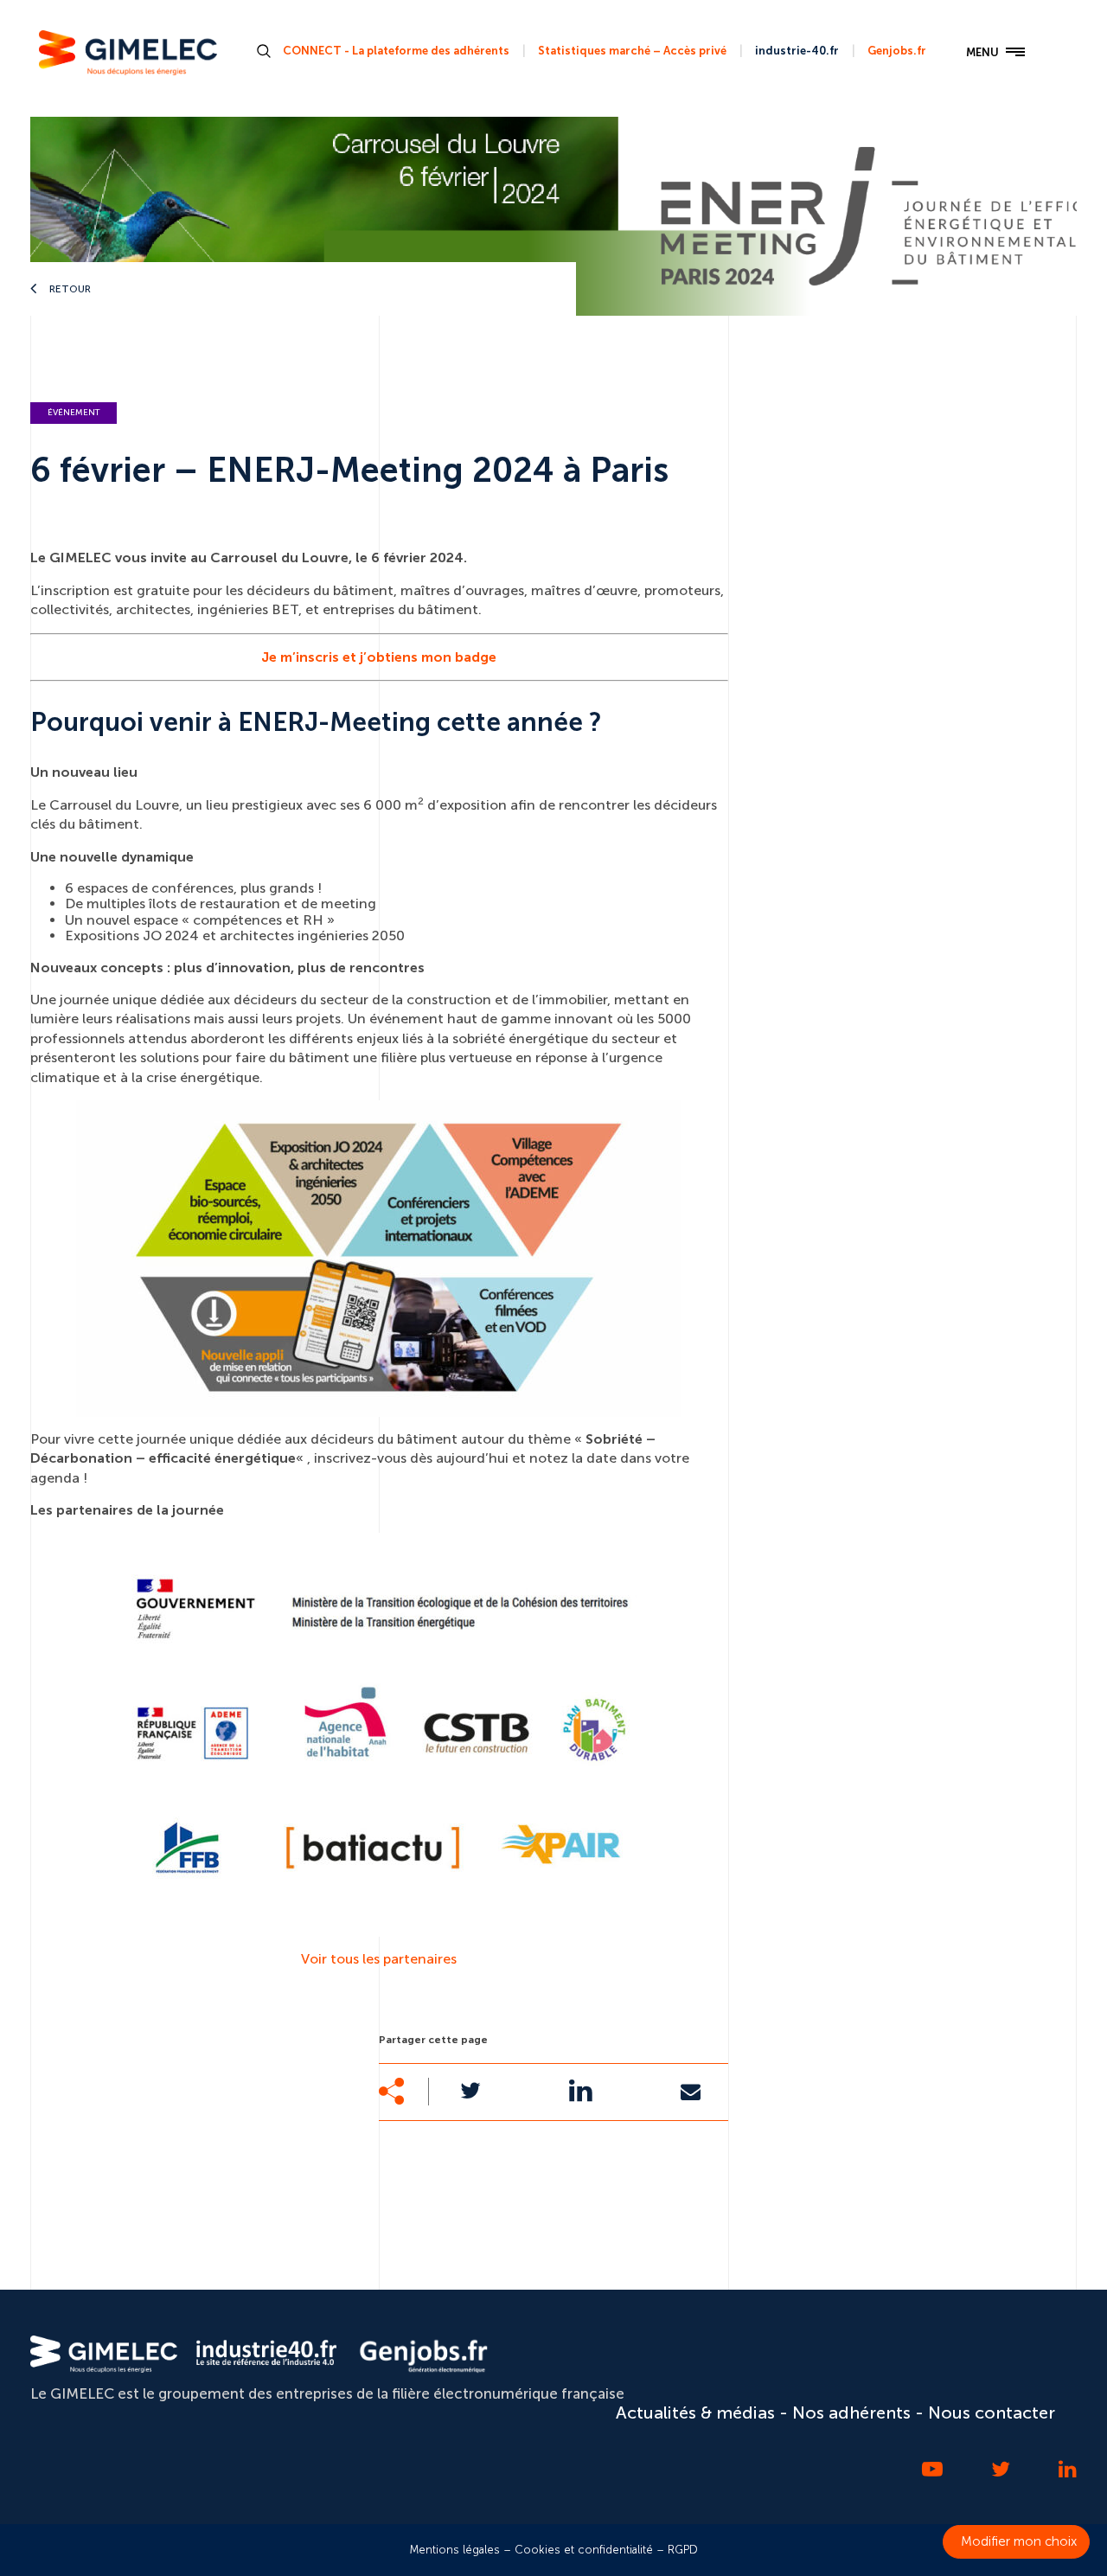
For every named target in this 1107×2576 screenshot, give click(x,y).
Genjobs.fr (897, 51)
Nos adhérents (851, 2413)
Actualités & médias (695, 2413)
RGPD (683, 2550)
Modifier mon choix (1019, 2541)
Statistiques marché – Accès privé (632, 51)
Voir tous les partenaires (379, 1959)
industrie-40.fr (797, 51)
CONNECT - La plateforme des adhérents (396, 51)
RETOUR (69, 289)
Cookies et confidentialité (584, 2550)
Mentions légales (455, 2550)
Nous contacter (992, 2413)
